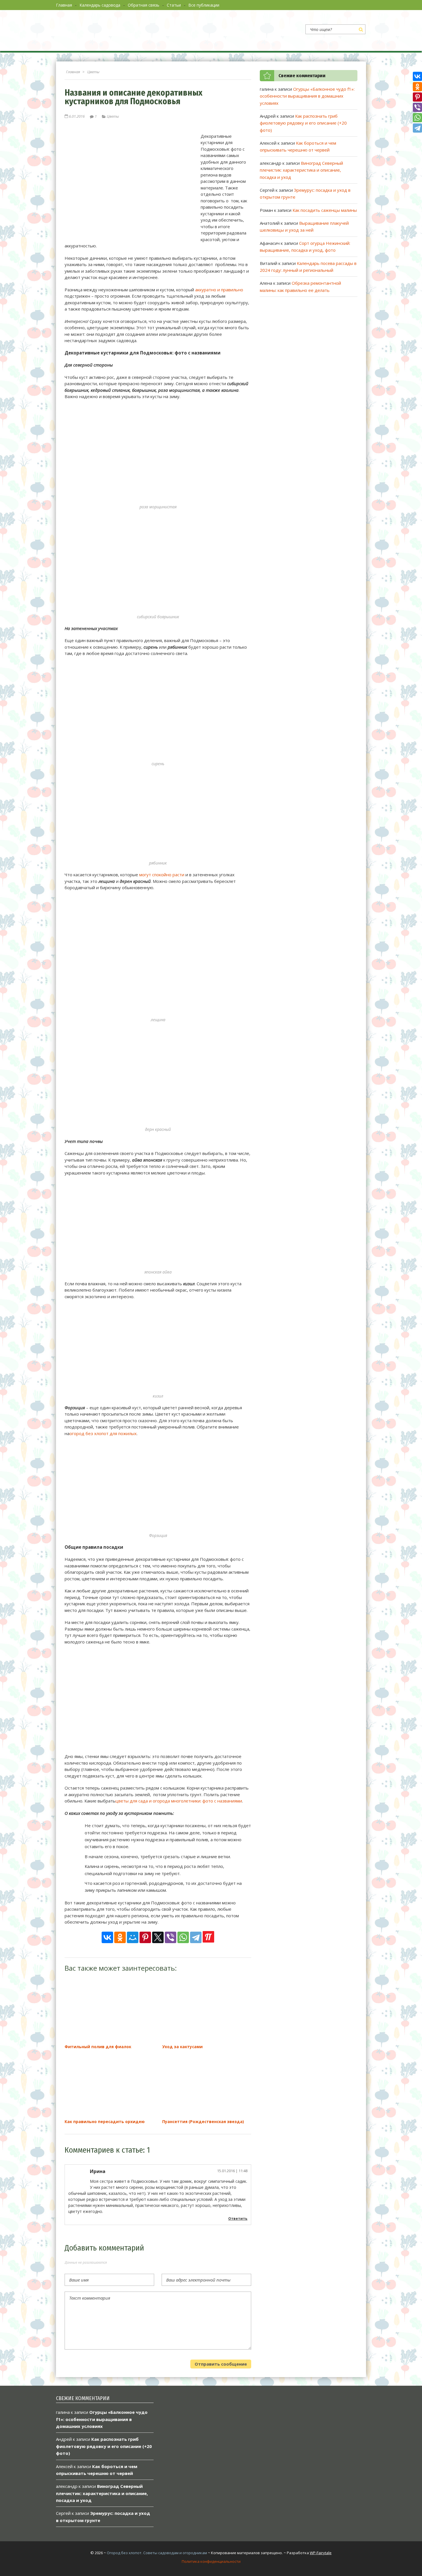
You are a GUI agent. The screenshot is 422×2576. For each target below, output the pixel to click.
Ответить (238, 2219)
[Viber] (171, 1937)
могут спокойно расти (162, 875)
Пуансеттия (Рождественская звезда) (203, 2122)
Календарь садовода (100, 5)
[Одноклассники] (120, 1937)
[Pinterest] (145, 1937)
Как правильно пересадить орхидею (105, 2122)
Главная (64, 5)
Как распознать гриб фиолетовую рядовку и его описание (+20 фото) (303, 123)
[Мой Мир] (133, 1937)
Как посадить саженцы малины (325, 210)
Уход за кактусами (182, 2047)
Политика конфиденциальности (211, 2561)
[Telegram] (196, 1937)
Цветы (113, 116)
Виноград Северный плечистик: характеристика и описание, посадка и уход (301, 170)
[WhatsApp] (183, 1937)
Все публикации (204, 5)
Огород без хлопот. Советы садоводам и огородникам (157, 2553)
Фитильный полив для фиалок (98, 2047)
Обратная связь (144, 5)
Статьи (174, 5)
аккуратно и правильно (219, 290)
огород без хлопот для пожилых (103, 1433)
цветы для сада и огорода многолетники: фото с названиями (179, 1801)
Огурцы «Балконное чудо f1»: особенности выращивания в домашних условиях (307, 96)
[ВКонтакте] (107, 1937)
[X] (158, 1937)
